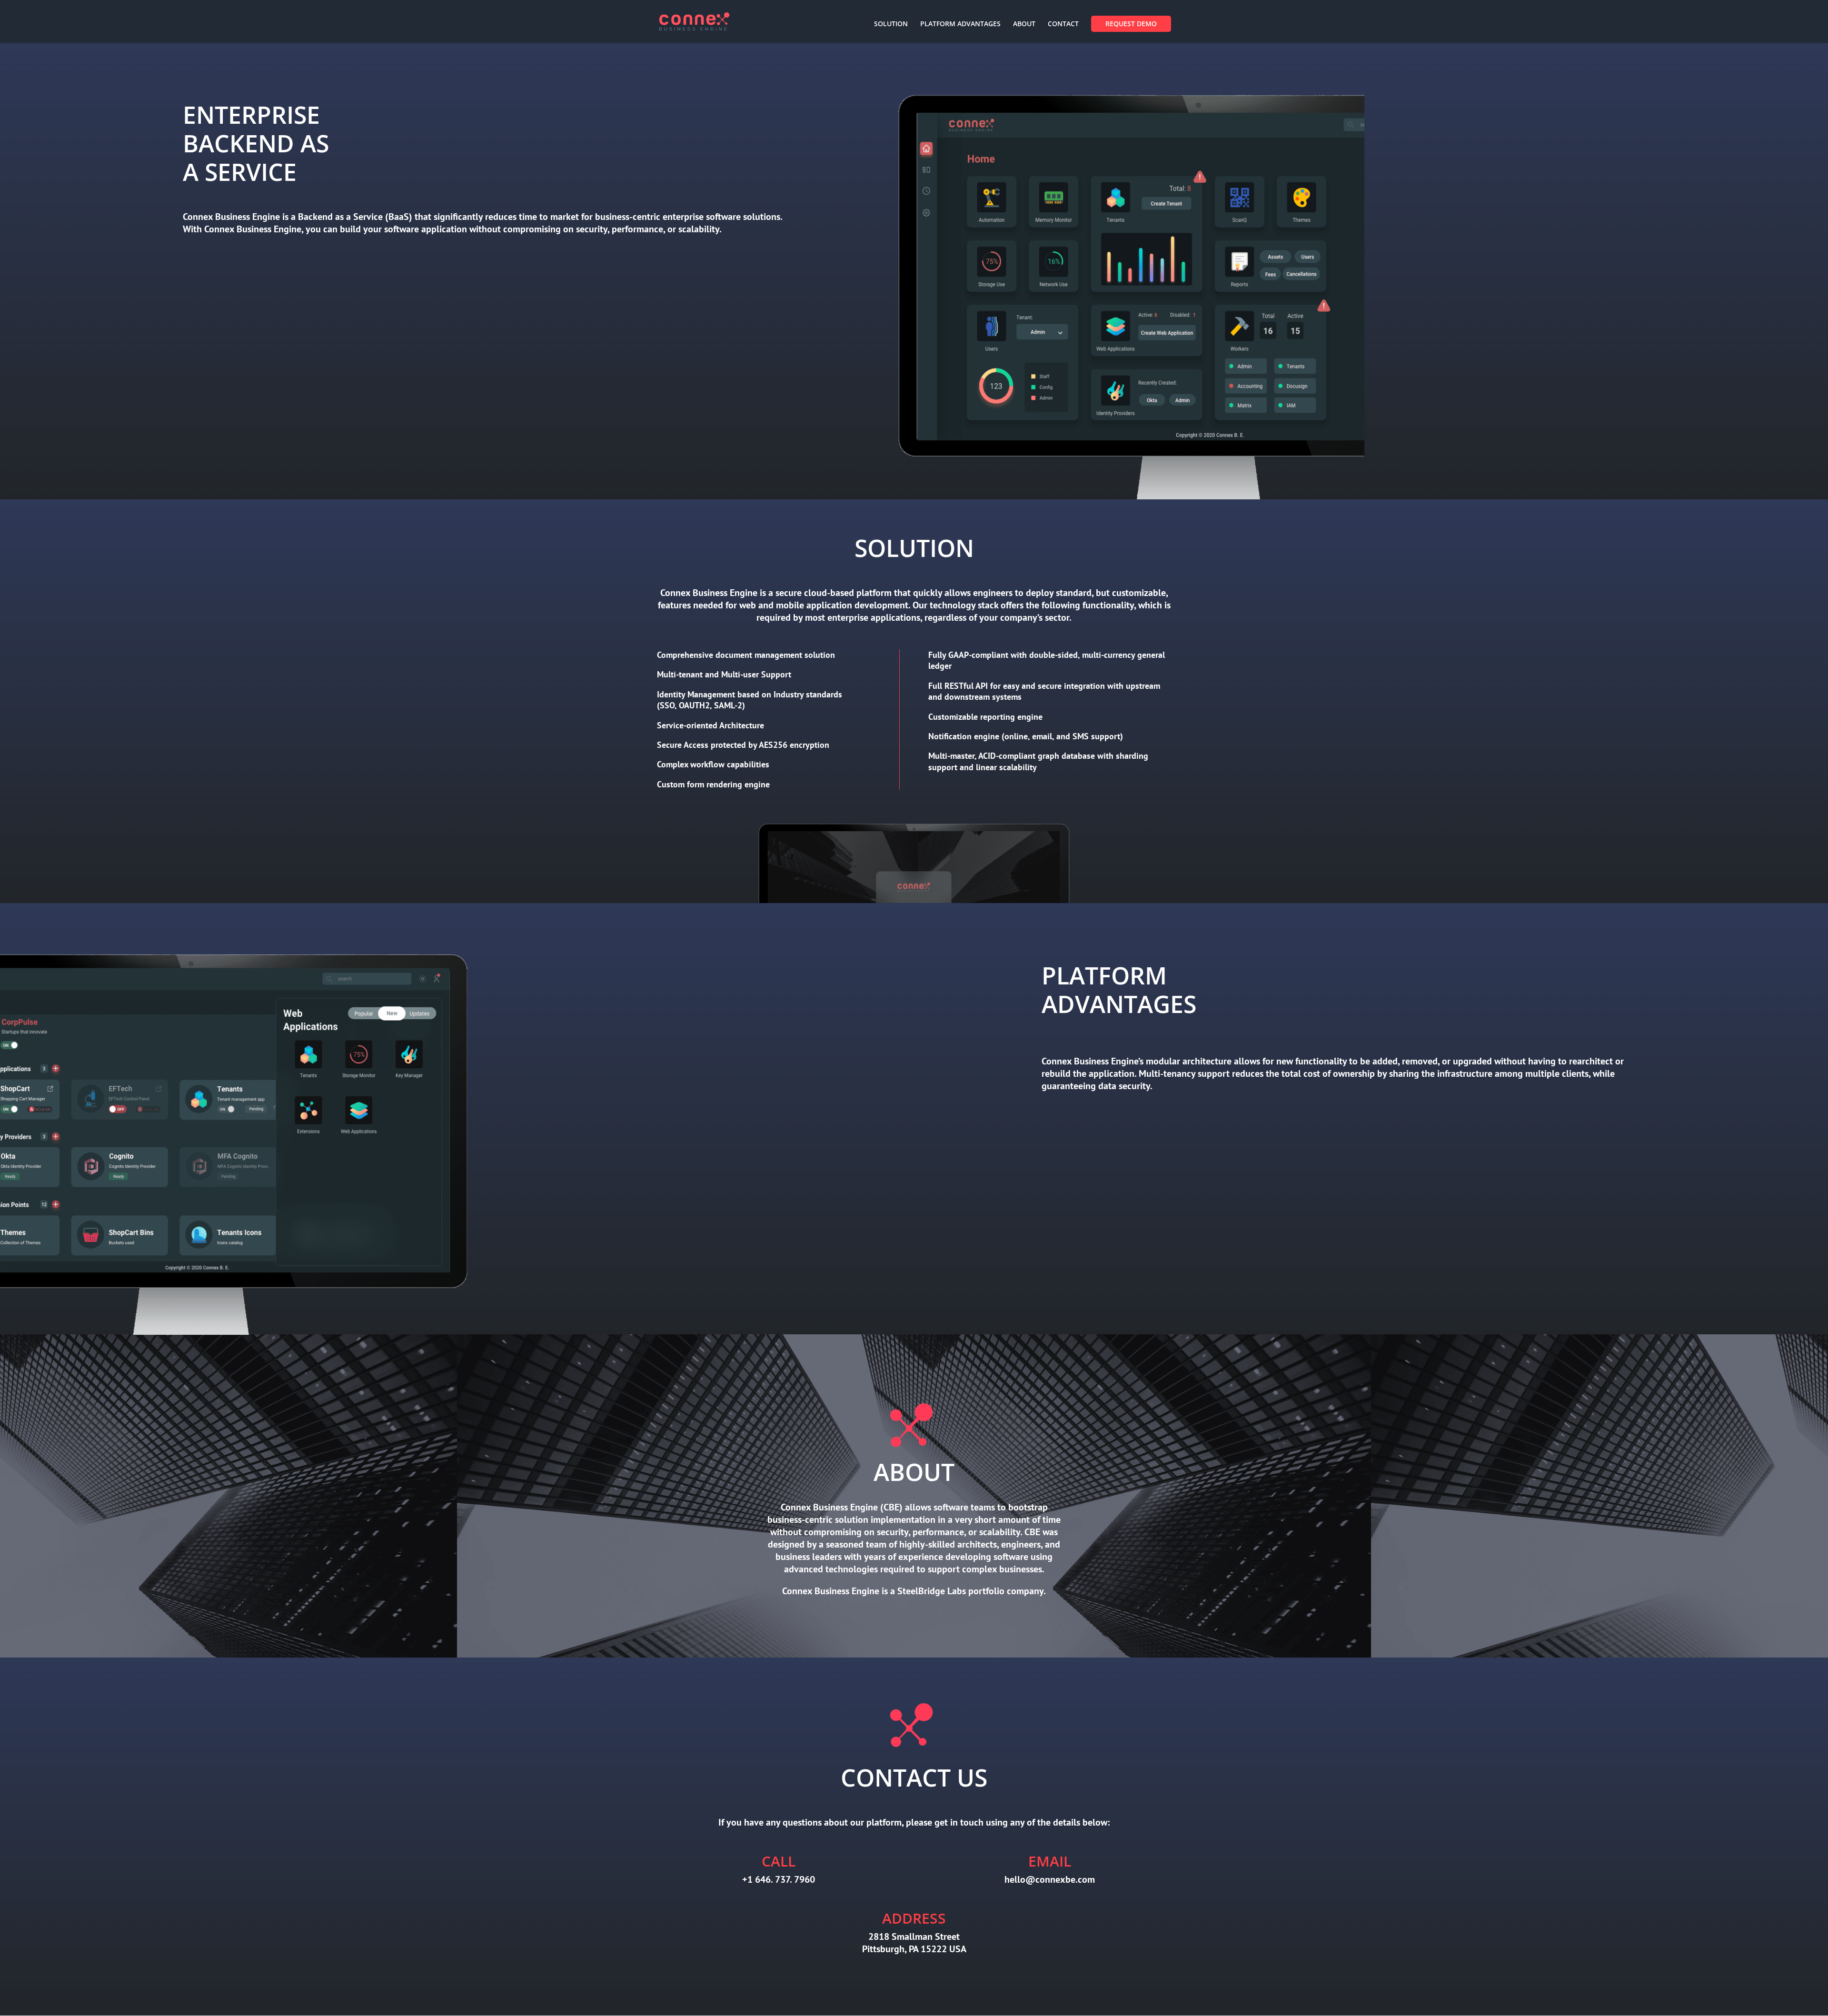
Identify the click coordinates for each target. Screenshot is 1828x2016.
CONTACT (1063, 24)
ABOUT (1024, 24)
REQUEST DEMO (1131, 24)
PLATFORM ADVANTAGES (960, 24)
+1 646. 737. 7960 (779, 1879)
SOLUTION (891, 24)
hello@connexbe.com (1050, 1879)
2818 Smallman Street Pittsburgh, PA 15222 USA (914, 1943)
